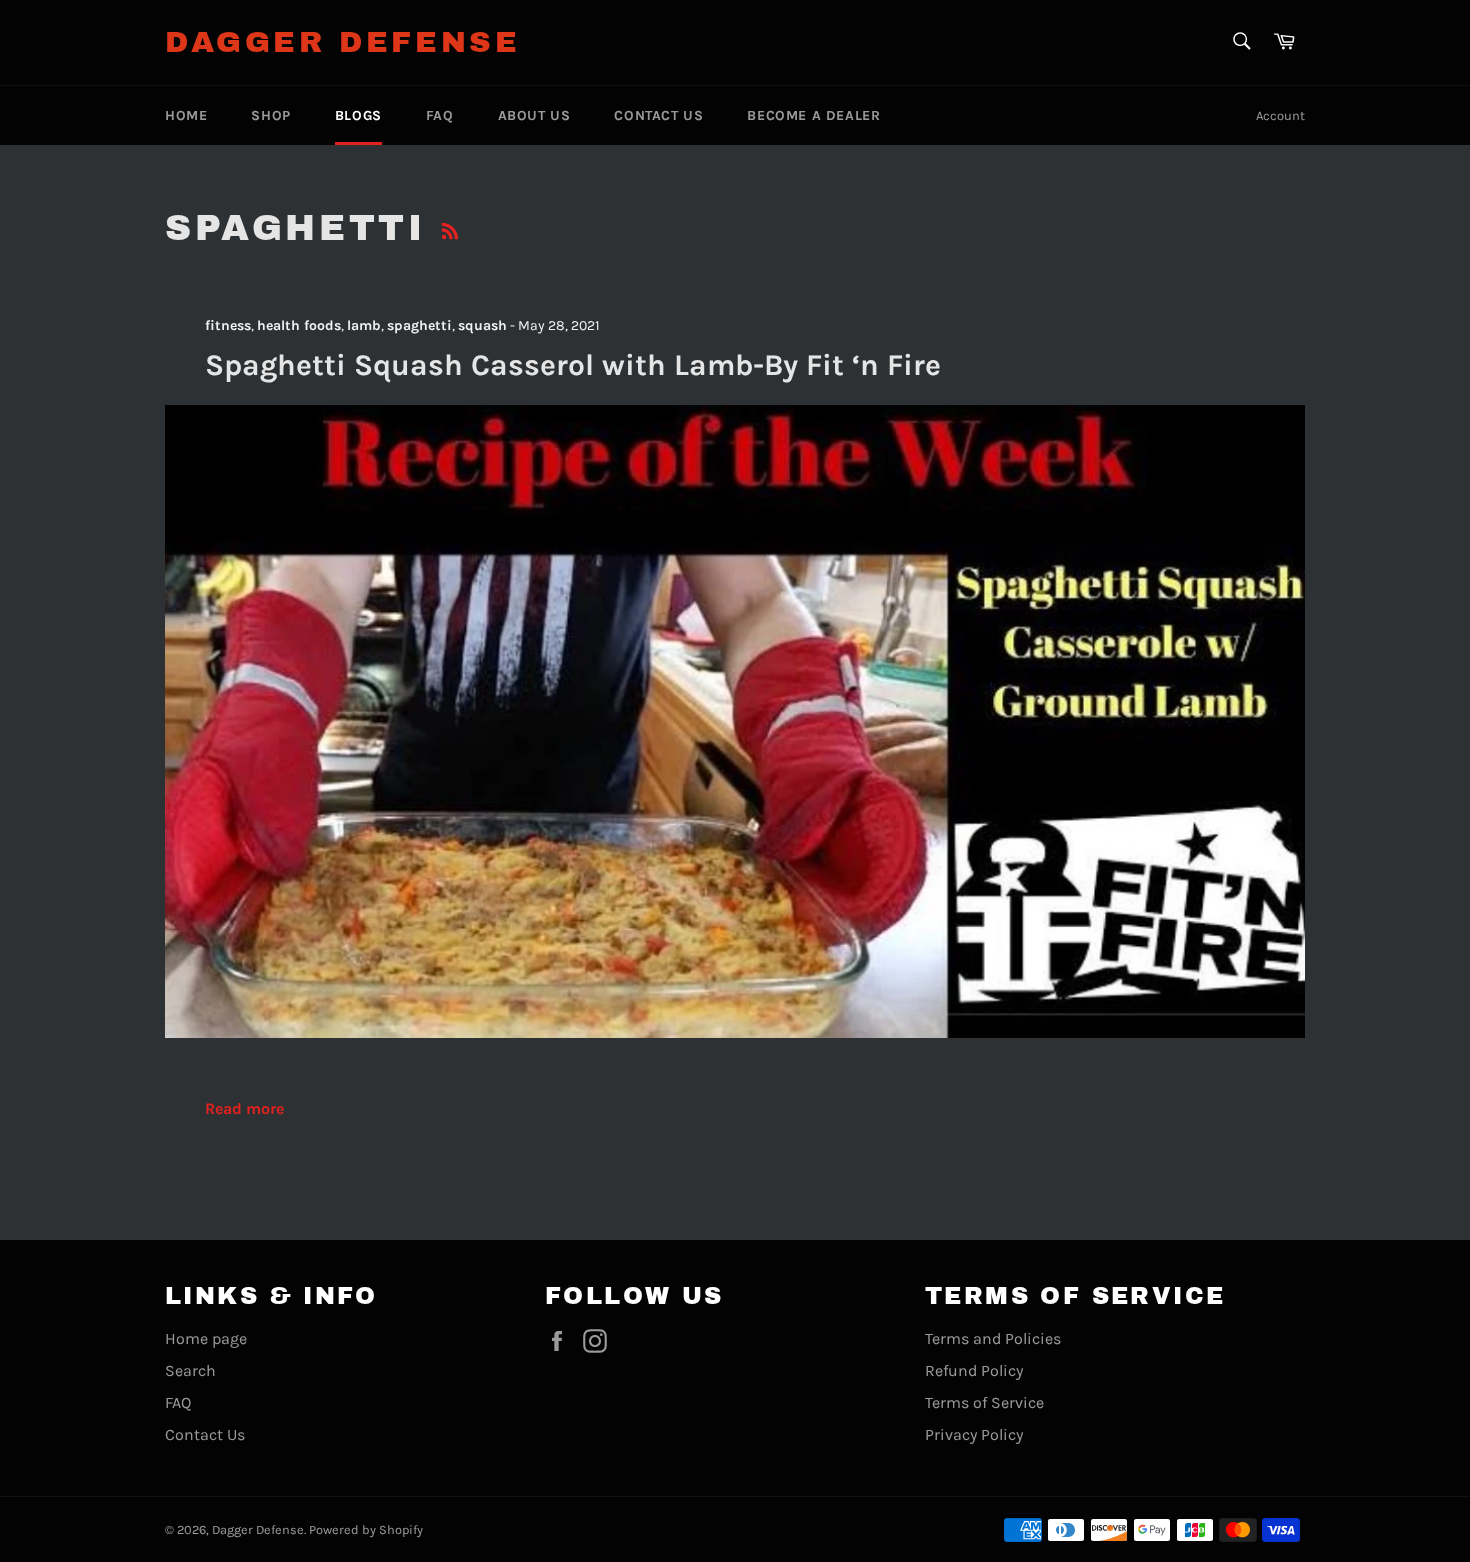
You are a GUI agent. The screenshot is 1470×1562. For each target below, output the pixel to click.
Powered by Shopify (366, 1529)
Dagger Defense (342, 42)
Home (186, 115)
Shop (270, 115)
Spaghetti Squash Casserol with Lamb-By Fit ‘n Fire (573, 365)
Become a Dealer (813, 115)
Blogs (358, 115)
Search (190, 1370)
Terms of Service (984, 1402)
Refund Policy (974, 1370)
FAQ (440, 115)
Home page (206, 1338)
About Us (534, 115)
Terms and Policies (993, 1338)
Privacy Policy (974, 1434)
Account (1280, 115)
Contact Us (658, 115)
